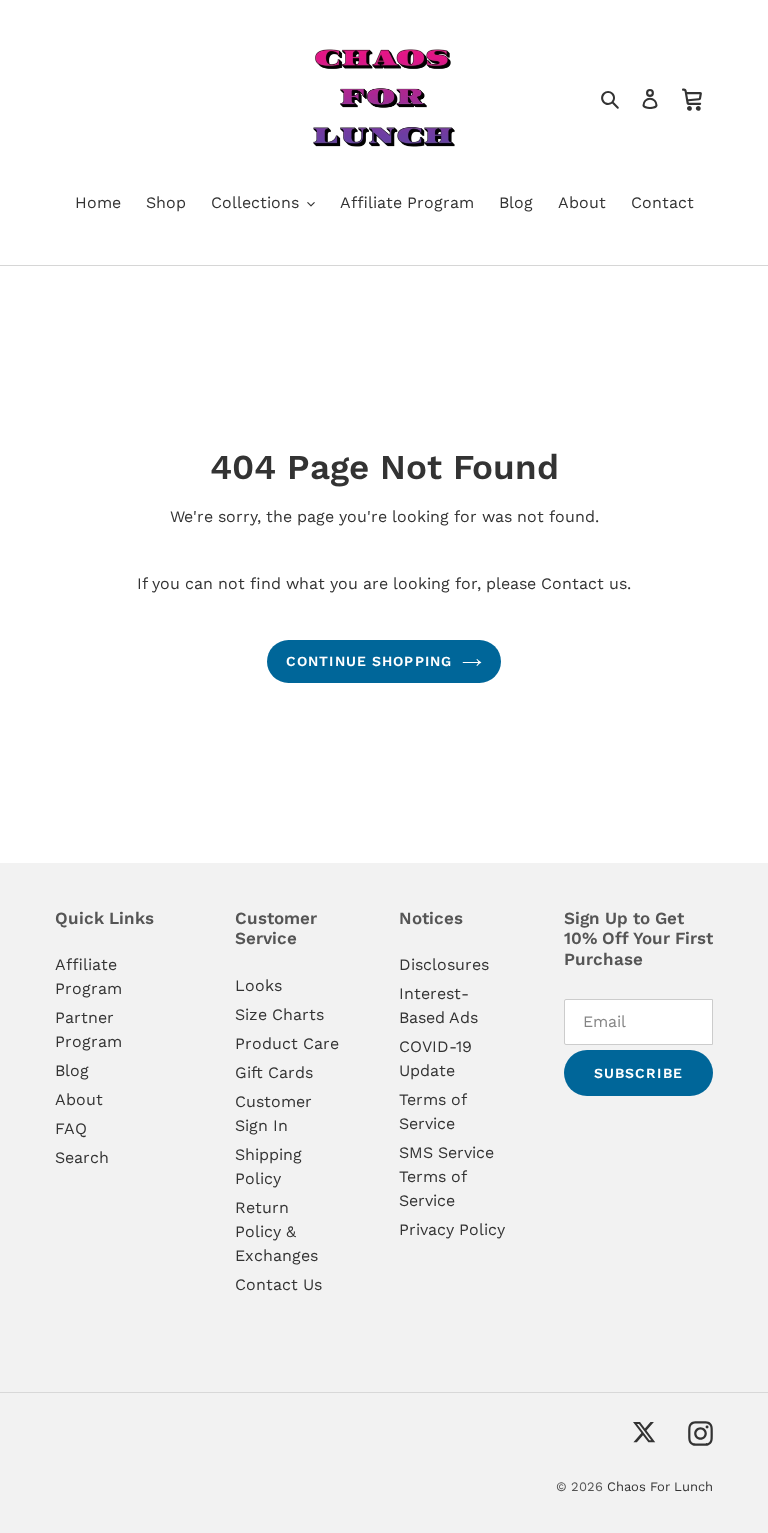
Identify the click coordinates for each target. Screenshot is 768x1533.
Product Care (287, 1043)
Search (82, 1157)
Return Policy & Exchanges (276, 1231)
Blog (72, 1070)
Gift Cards (274, 1072)
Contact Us (278, 1284)
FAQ (71, 1128)
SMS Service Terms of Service (446, 1176)
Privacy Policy (452, 1229)
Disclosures (444, 964)
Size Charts (279, 1014)
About (79, 1099)
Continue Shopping (369, 661)
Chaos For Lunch (660, 1486)
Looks (258, 985)
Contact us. (586, 583)
